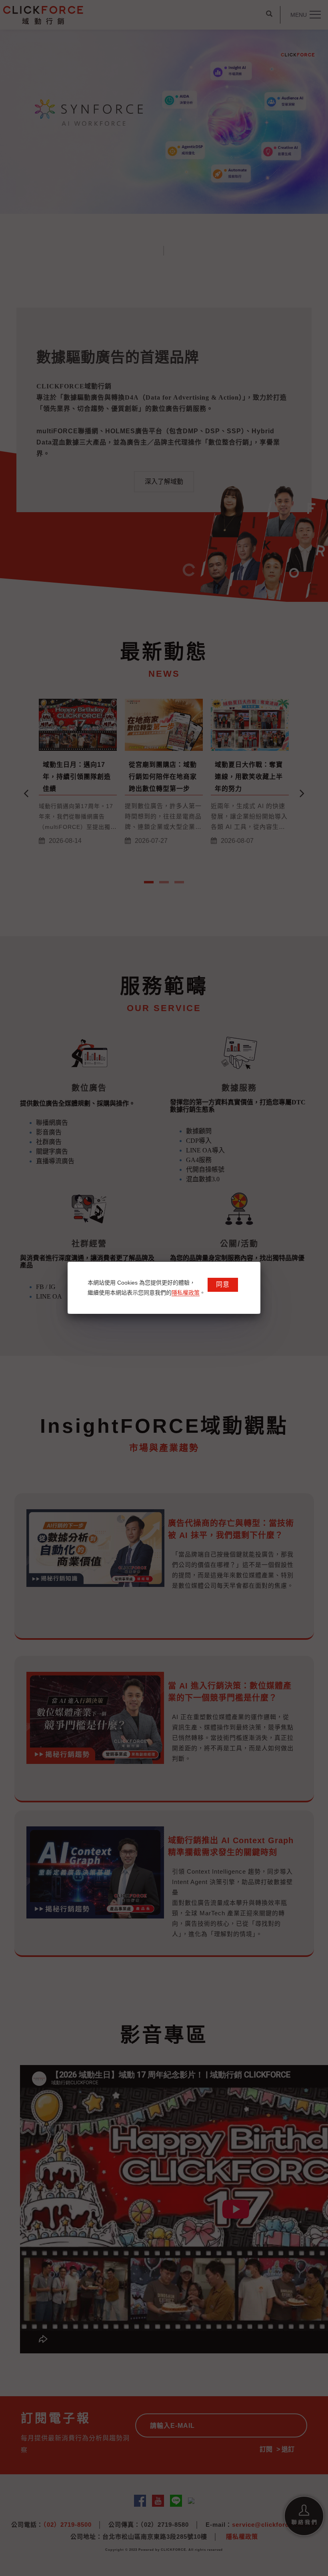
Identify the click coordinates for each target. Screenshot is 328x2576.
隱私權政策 (186, 1293)
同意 (223, 1284)
